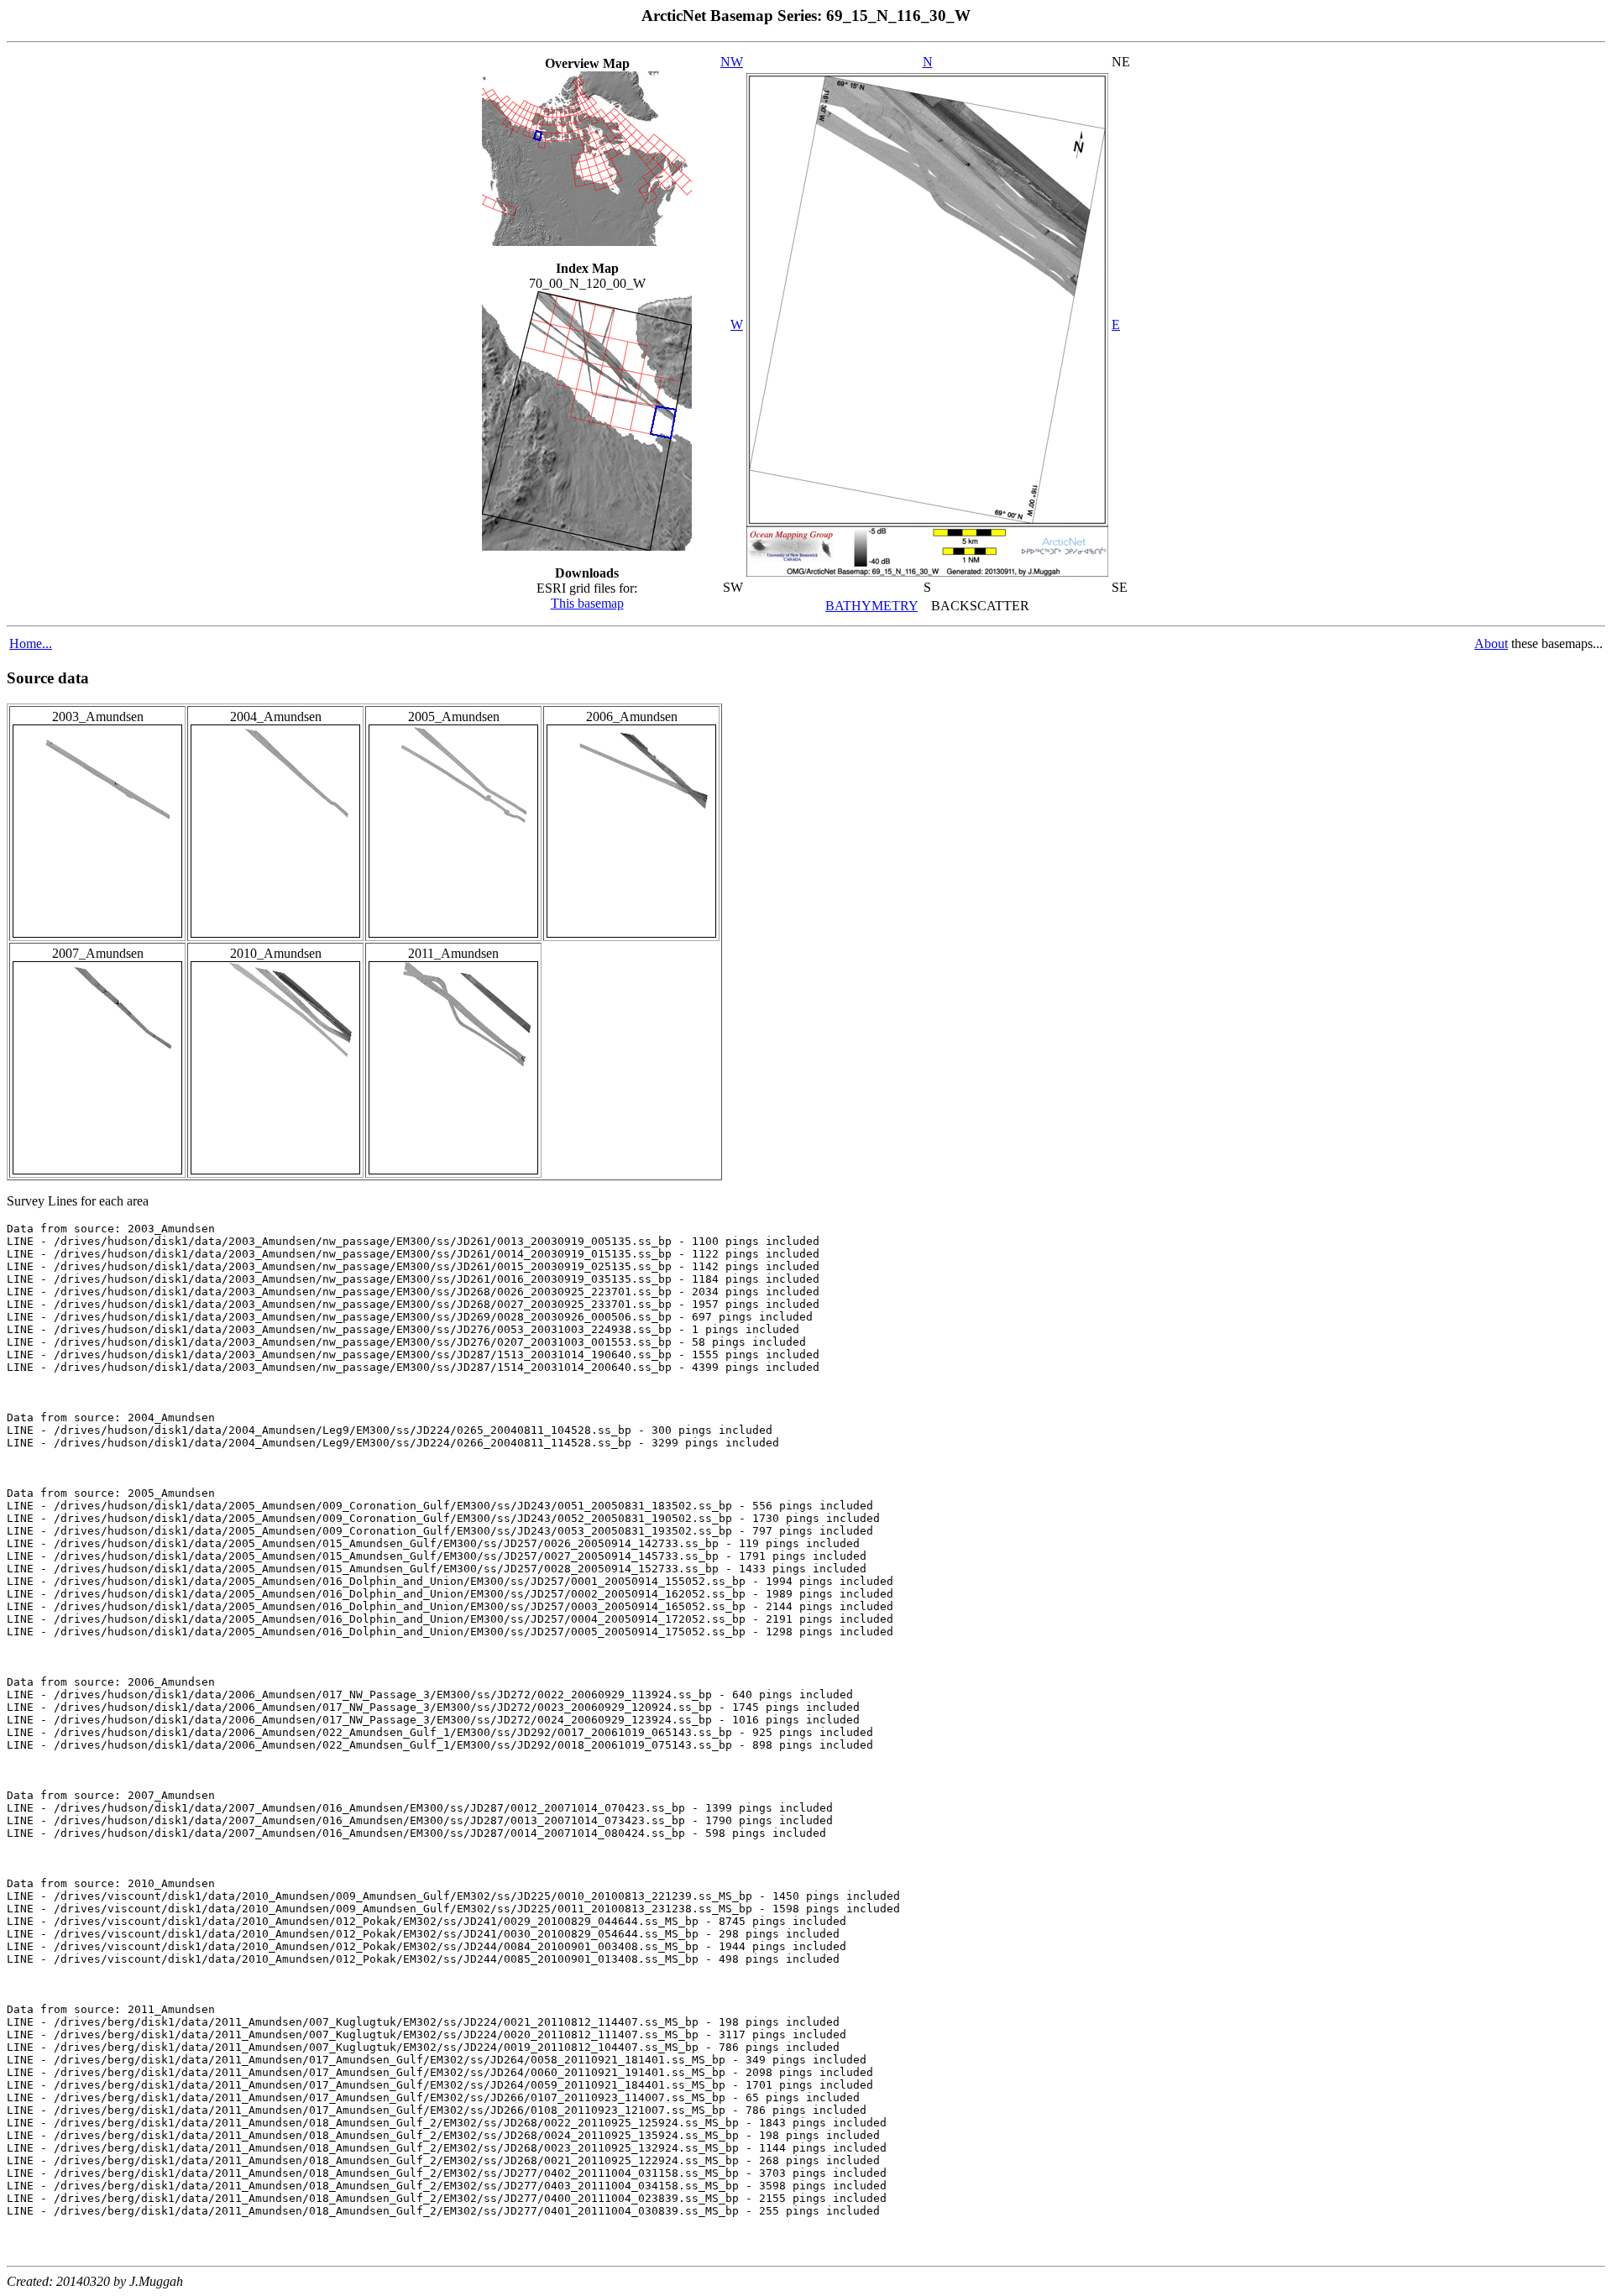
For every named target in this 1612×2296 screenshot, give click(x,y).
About (1491, 643)
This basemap (587, 603)
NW (732, 62)
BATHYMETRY (871, 606)
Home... (31, 643)
